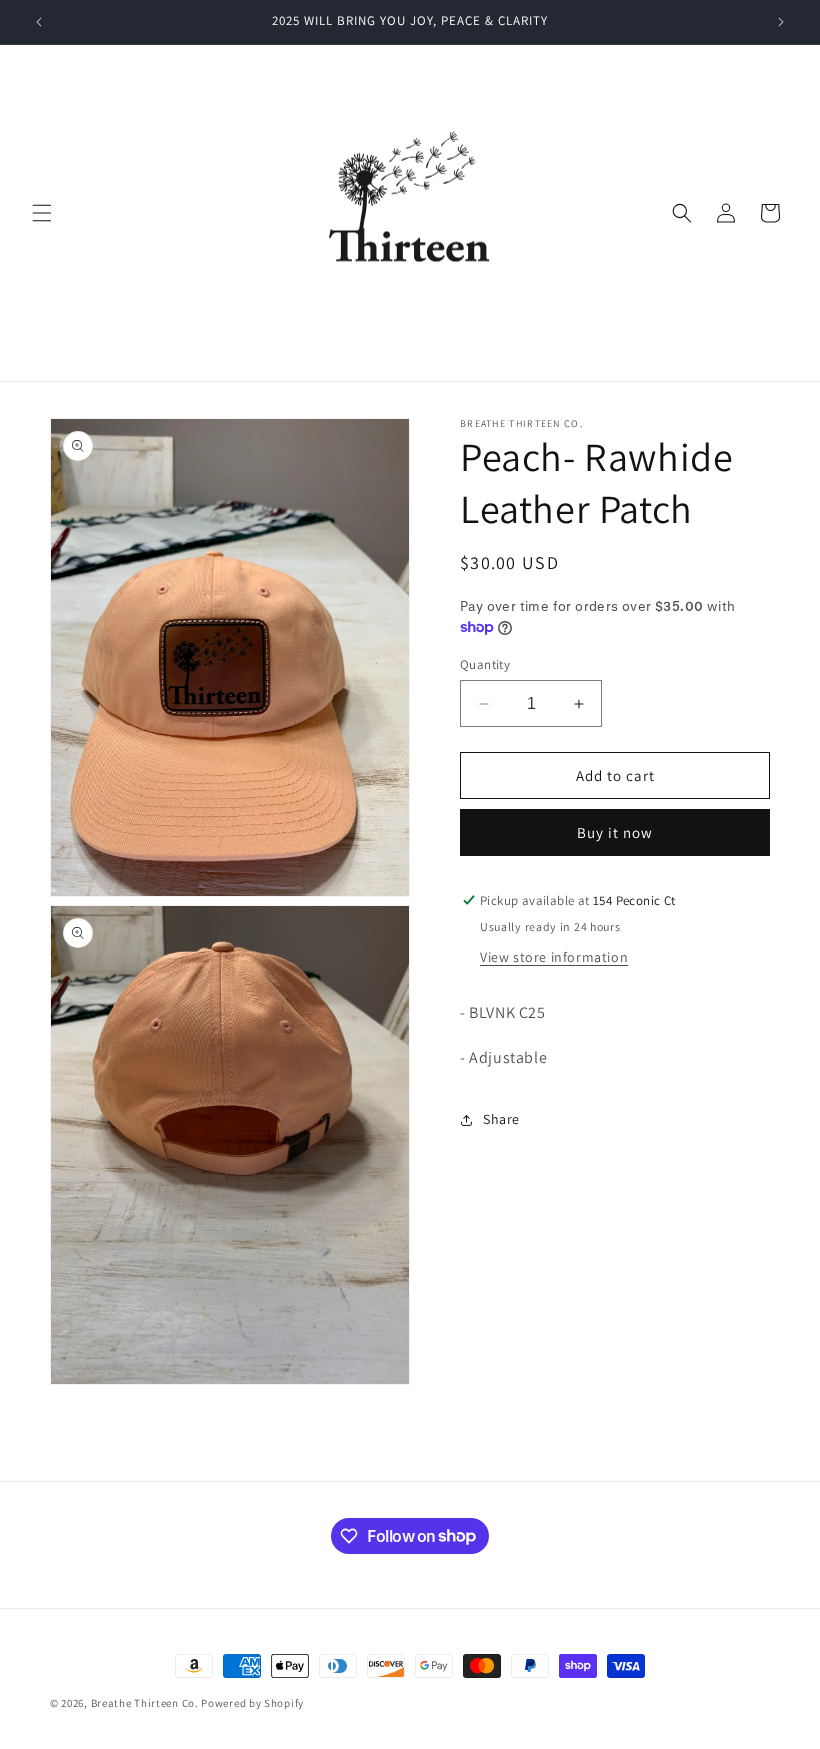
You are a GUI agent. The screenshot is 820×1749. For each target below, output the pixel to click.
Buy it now (615, 832)
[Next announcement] (781, 22)
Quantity (485, 664)
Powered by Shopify (252, 1703)
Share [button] (501, 1119)
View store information (554, 957)
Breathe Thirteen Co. (145, 1703)
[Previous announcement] (39, 22)
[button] (42, 213)
